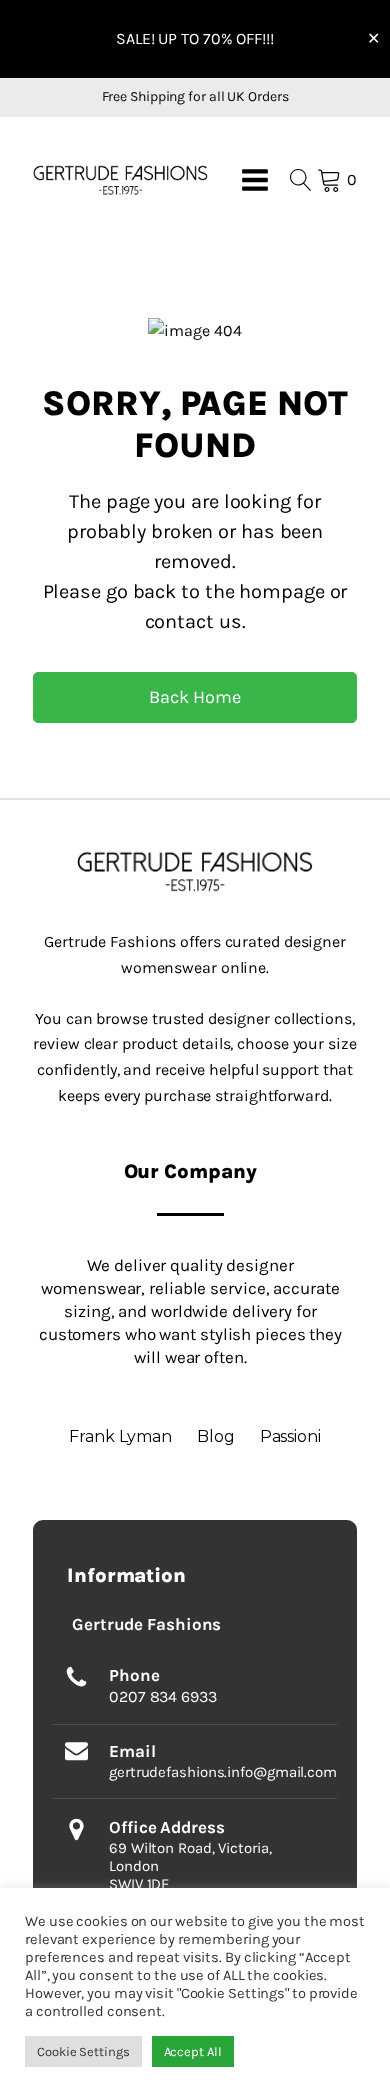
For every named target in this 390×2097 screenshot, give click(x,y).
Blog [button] (216, 1436)
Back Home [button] (194, 697)
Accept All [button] (193, 2051)
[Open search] (301, 180)
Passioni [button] (290, 1436)
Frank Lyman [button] (120, 1436)
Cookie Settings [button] (83, 2051)
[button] (120, 179)
